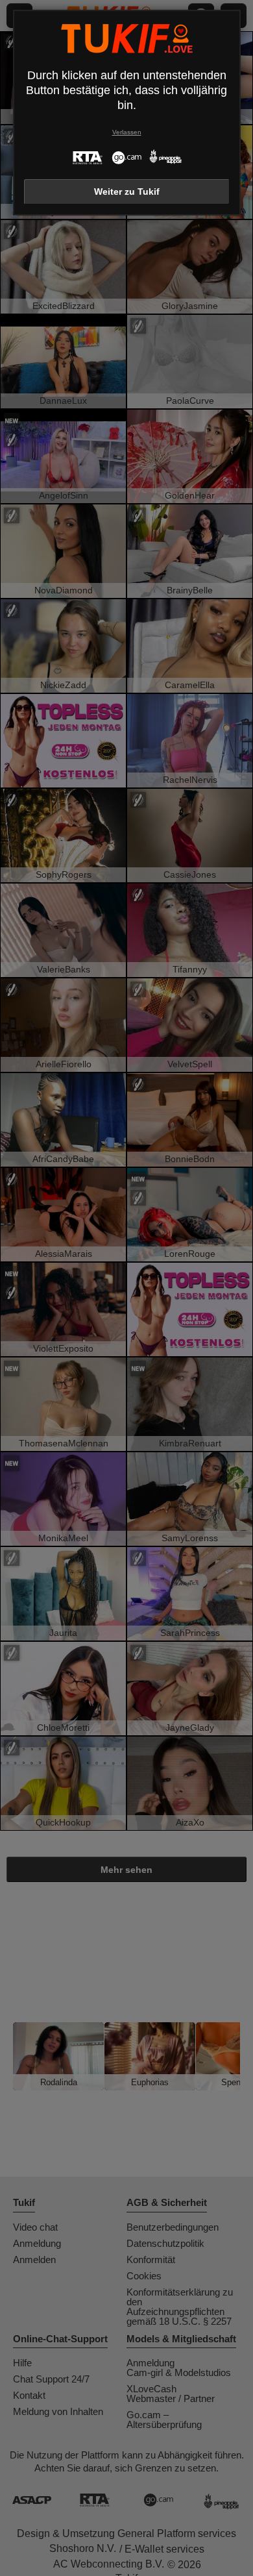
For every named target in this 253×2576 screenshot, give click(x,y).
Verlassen (127, 132)
